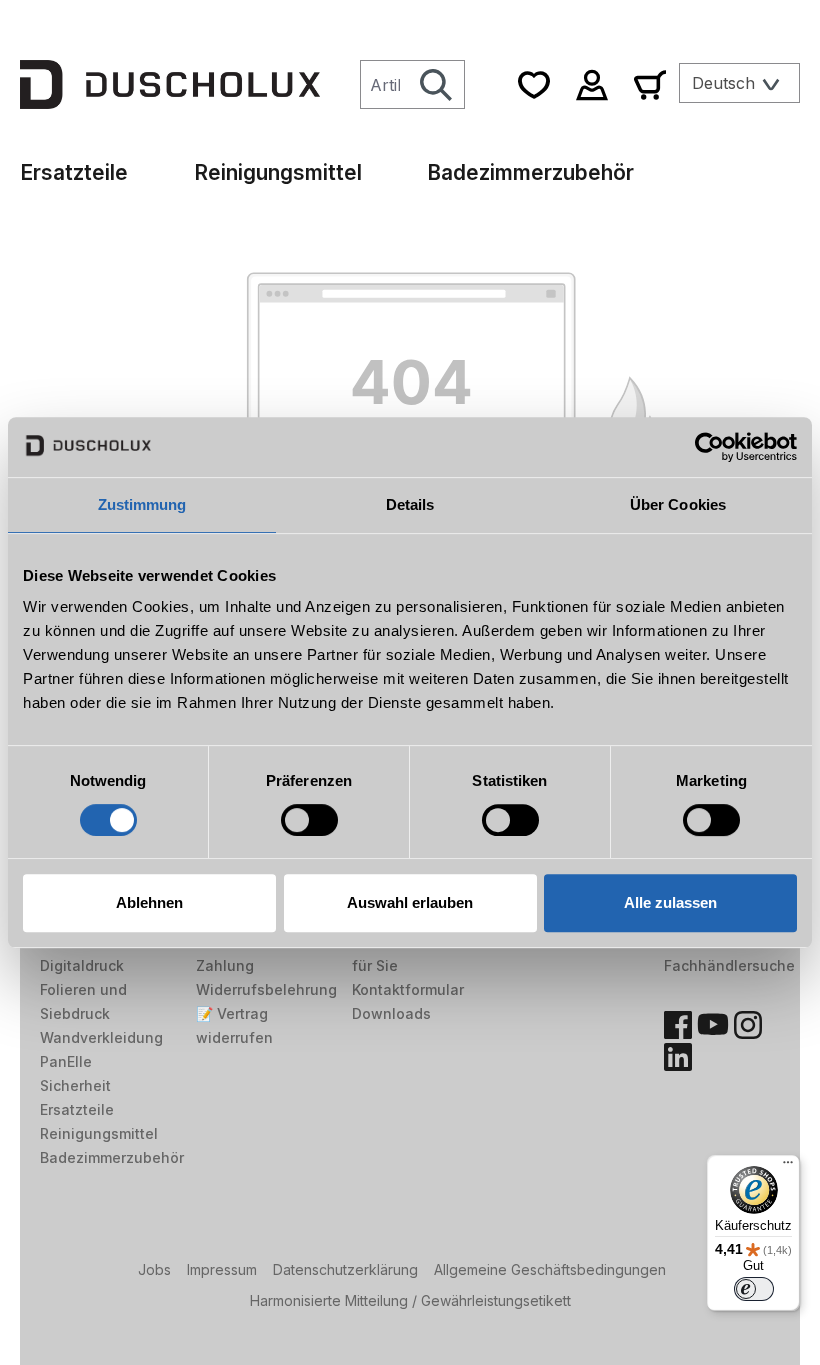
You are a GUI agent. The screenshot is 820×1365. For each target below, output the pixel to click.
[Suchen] (436, 84)
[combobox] (384, 84)
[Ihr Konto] (592, 84)
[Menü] (788, 1167)
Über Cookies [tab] (678, 504)
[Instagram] (748, 1025)
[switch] (309, 820)
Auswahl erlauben (410, 902)
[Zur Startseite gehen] (170, 84)
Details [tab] (410, 504)
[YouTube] (713, 1025)
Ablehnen (149, 902)
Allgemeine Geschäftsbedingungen (550, 1269)
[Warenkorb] (650, 84)
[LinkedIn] (678, 1057)
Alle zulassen (670, 902)
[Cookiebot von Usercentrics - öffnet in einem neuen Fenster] (709, 447)
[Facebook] (678, 1025)
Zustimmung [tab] (142, 504)
